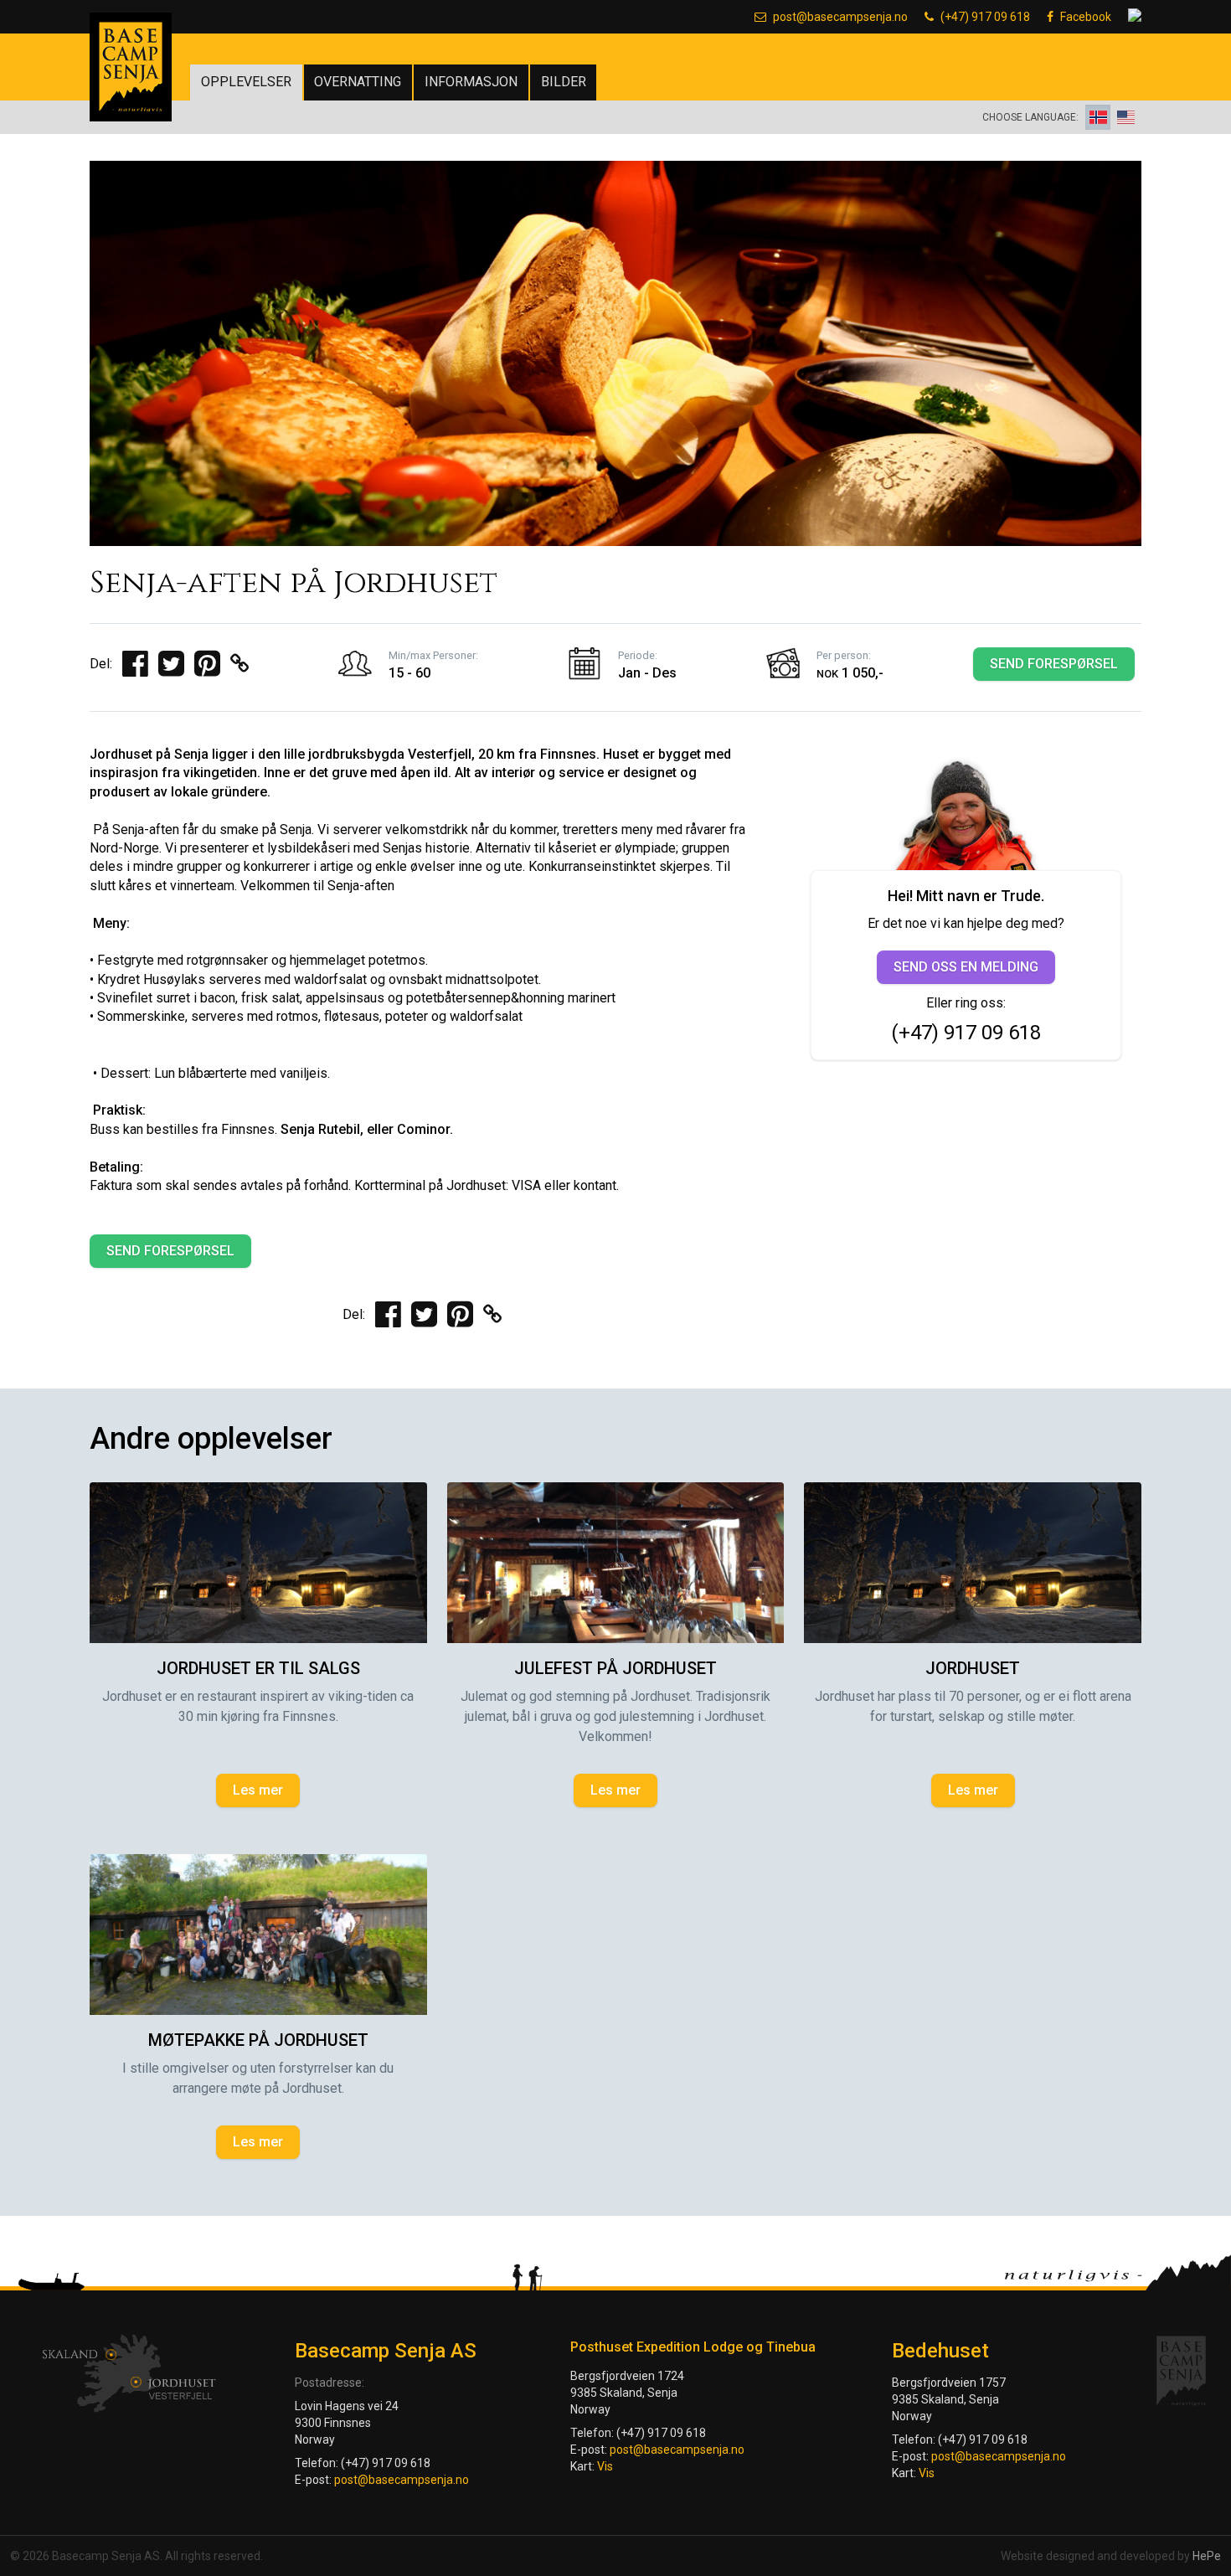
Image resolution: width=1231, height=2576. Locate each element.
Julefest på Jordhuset (615, 1668)
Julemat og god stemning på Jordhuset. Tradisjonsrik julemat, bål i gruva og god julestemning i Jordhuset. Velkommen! (615, 1716)
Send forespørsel (1054, 664)
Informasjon (471, 82)
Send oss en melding (966, 967)
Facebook (1086, 17)
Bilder (564, 82)
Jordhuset (973, 1668)
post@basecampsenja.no (840, 17)
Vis (605, 2466)
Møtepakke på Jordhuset (258, 2040)
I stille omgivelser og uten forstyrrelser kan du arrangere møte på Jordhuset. (258, 2078)
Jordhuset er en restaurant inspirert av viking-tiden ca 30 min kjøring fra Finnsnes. (258, 1706)
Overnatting (358, 82)
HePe (1207, 2556)
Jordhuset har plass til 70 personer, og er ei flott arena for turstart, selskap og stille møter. (973, 1706)
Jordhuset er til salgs (258, 1668)
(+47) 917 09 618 (985, 17)
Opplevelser (246, 82)
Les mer (258, 1790)
